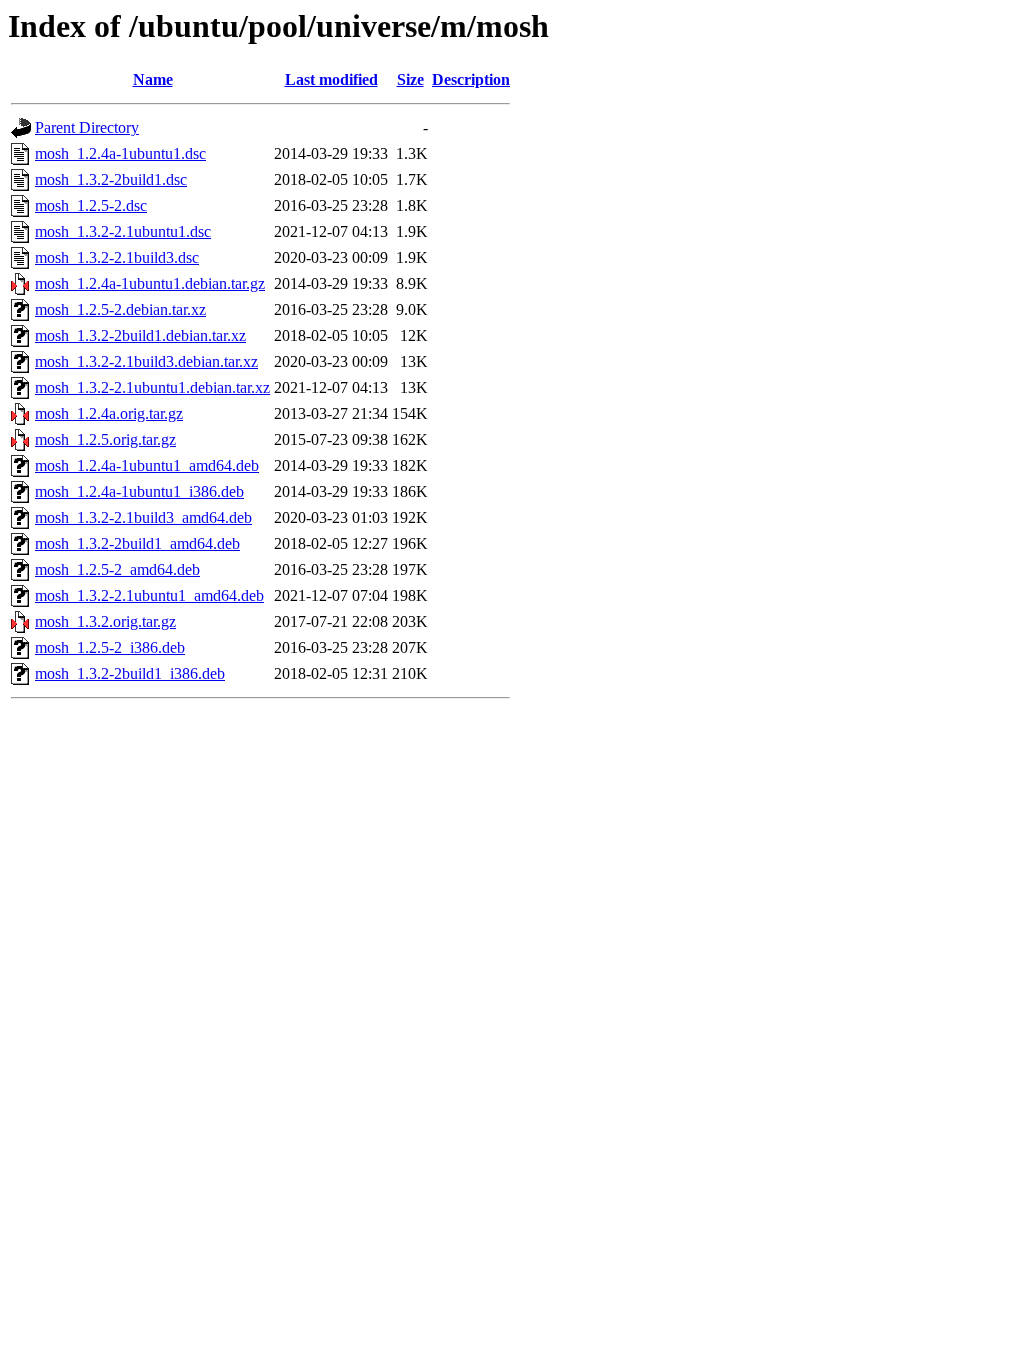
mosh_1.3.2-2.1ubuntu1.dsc (123, 231)
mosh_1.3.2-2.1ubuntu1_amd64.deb (149, 595)
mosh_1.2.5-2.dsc (91, 205)
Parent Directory (87, 127)
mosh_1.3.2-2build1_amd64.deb (137, 543)
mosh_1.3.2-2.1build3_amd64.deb (143, 517)
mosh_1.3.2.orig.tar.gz (105, 621)
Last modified (331, 79)
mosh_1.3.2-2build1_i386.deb (130, 673)
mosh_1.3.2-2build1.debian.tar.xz (140, 335)
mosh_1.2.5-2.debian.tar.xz (120, 309)
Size (410, 79)
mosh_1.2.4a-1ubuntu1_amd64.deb (147, 465)
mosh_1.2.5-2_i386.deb (110, 647)
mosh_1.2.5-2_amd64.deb (117, 569)
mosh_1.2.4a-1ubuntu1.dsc (120, 153)
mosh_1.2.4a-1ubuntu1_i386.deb (139, 491)
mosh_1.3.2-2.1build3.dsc (117, 257)
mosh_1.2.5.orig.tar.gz (105, 439)
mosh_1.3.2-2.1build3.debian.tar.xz (146, 361)
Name (153, 79)
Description (471, 79)
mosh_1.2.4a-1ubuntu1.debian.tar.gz (150, 283)
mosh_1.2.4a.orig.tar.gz (109, 413)
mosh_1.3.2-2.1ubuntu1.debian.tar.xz (152, 387)
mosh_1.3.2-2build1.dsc (111, 179)
